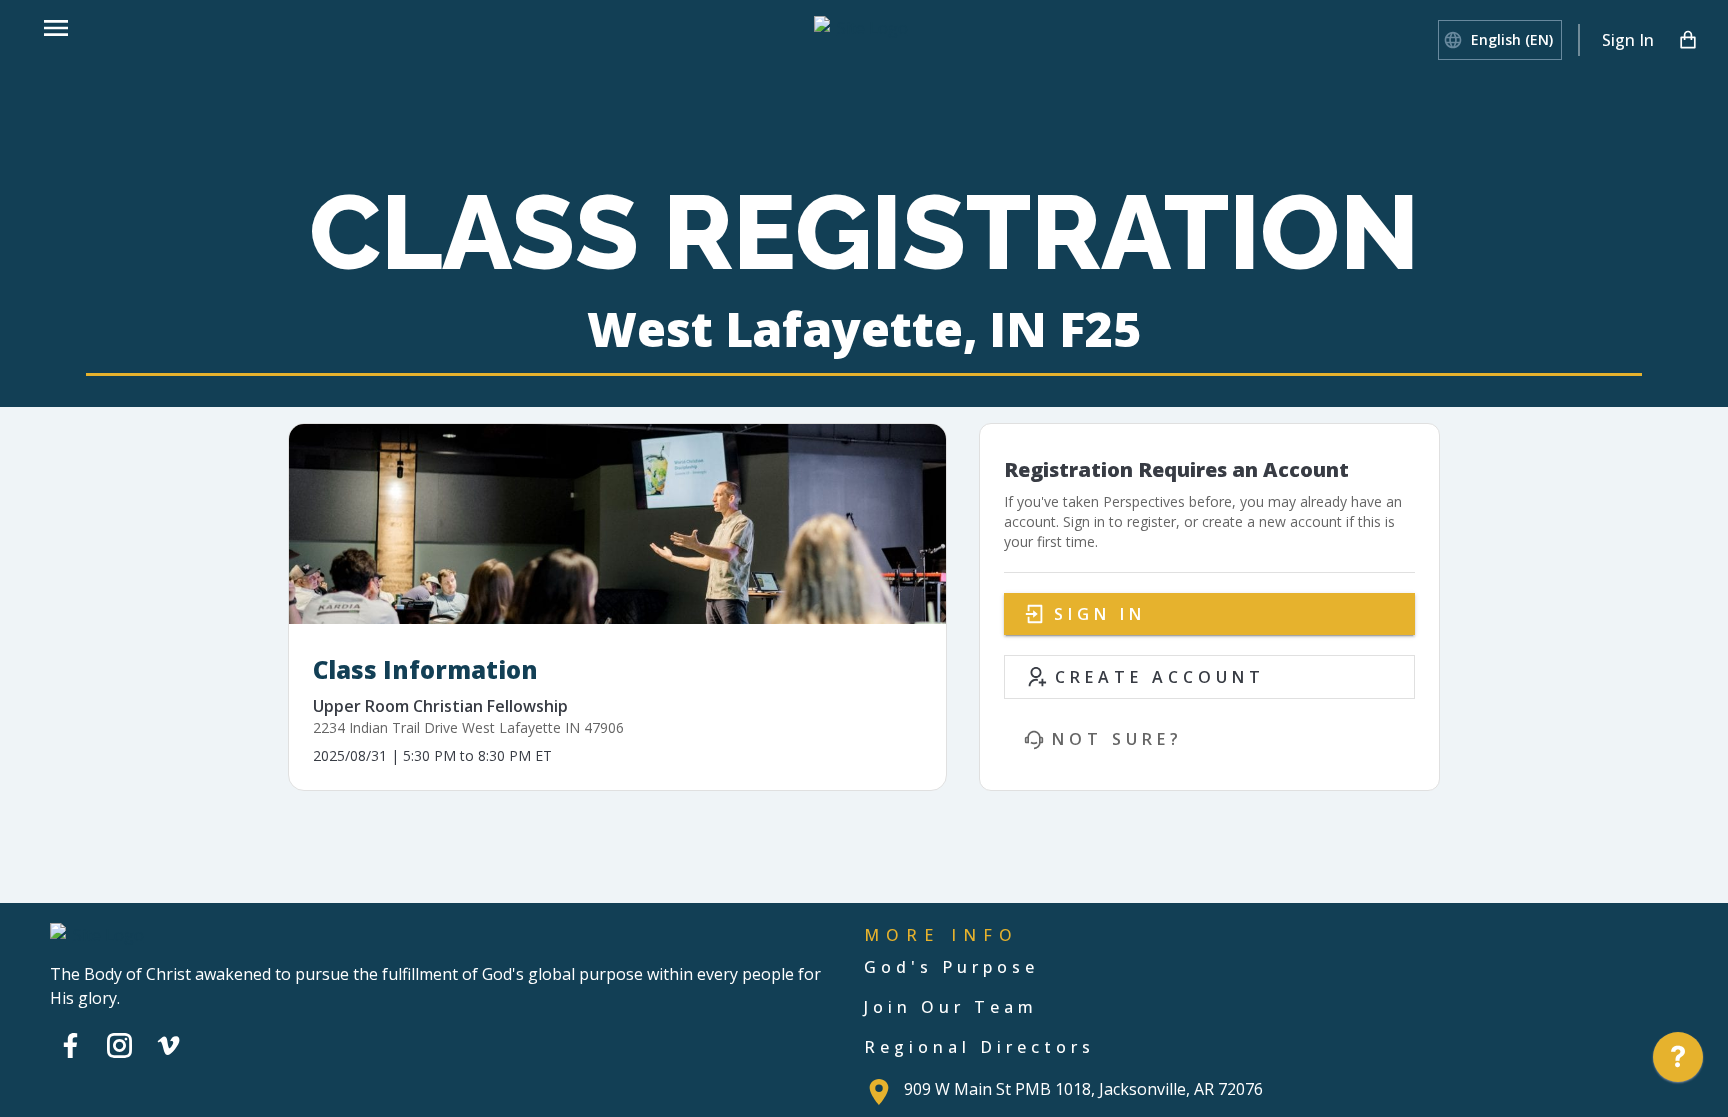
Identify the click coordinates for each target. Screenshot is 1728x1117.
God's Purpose (951, 967)
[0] (1688, 40)
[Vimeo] (168, 1045)
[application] (1678, 1062)
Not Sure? (1117, 739)
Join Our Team (951, 1007)
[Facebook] (70, 1045)
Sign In (1628, 40)
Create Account (1160, 677)
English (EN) (1512, 39)
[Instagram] (119, 1045)
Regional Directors (979, 1047)
